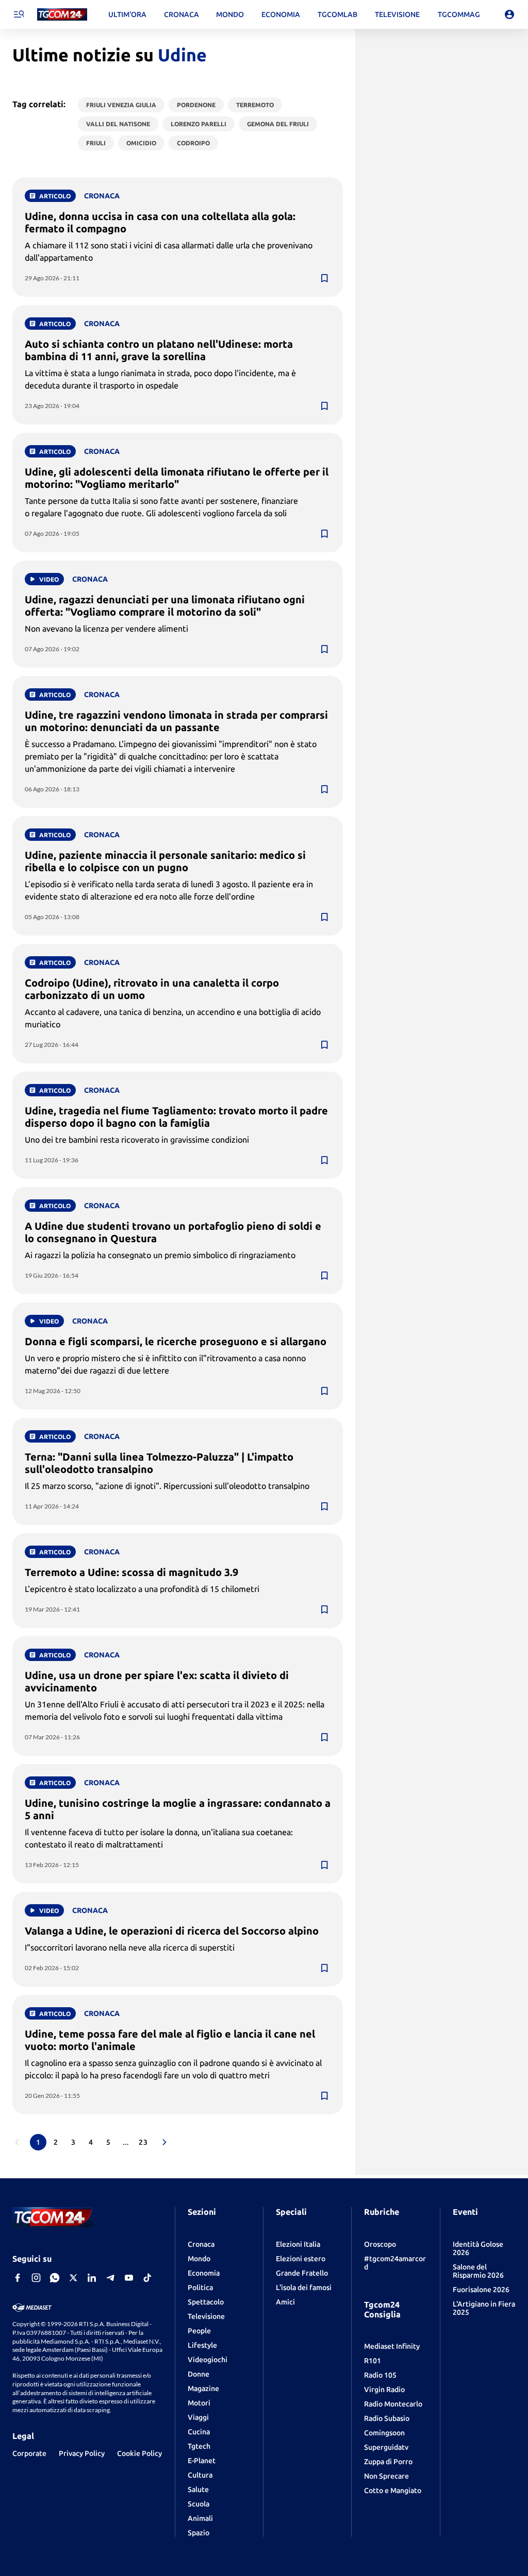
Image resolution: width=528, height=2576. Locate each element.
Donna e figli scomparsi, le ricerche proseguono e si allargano (176, 1341)
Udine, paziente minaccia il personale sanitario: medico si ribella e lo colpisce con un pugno (165, 861)
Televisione (206, 2316)
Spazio (199, 2533)
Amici (285, 2302)
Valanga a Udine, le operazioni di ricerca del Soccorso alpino (172, 1931)
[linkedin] (92, 2278)
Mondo (199, 2259)
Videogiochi (208, 2360)
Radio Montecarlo (393, 2404)
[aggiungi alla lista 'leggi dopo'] (324, 278)
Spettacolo (206, 2302)
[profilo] (509, 14)
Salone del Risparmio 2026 (478, 2271)
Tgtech (199, 2446)
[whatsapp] (55, 2278)
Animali (200, 2518)
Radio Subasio (387, 2418)
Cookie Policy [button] (139, 2453)
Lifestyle (202, 2345)
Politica (200, 2287)
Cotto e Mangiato (393, 2490)
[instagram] (36, 2278)
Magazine (203, 2388)
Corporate (29, 2453)
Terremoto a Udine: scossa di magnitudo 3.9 (131, 1572)
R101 (373, 2361)
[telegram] (110, 2278)
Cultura (200, 2475)
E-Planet (202, 2461)
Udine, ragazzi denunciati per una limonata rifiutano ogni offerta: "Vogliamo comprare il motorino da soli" (165, 606)
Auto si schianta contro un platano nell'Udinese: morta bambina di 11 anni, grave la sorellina (159, 350)
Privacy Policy (82, 2453)
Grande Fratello (302, 2273)
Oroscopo (380, 2244)
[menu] (19, 14)
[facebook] (18, 2278)
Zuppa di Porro (388, 2462)
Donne (199, 2374)
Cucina (199, 2432)
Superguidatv (386, 2447)
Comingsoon (384, 2433)
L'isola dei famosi (304, 2287)
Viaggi (198, 2417)
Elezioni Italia (298, 2244)
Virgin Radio (384, 2389)
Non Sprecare (386, 2476)
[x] (73, 2278)
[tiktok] (147, 2278)
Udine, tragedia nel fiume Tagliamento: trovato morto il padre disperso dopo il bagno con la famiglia (176, 1117)
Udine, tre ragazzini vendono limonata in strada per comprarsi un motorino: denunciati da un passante (176, 721)
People (199, 2331)
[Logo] (62, 15)
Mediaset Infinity (392, 2346)
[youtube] (129, 2278)
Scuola (199, 2504)
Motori (199, 2403)
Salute (198, 2489)
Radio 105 (380, 2375)
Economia (204, 2273)
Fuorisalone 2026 (481, 2290)
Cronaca (201, 2244)
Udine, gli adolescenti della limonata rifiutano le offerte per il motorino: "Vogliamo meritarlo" (177, 478)
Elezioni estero (301, 2259)
